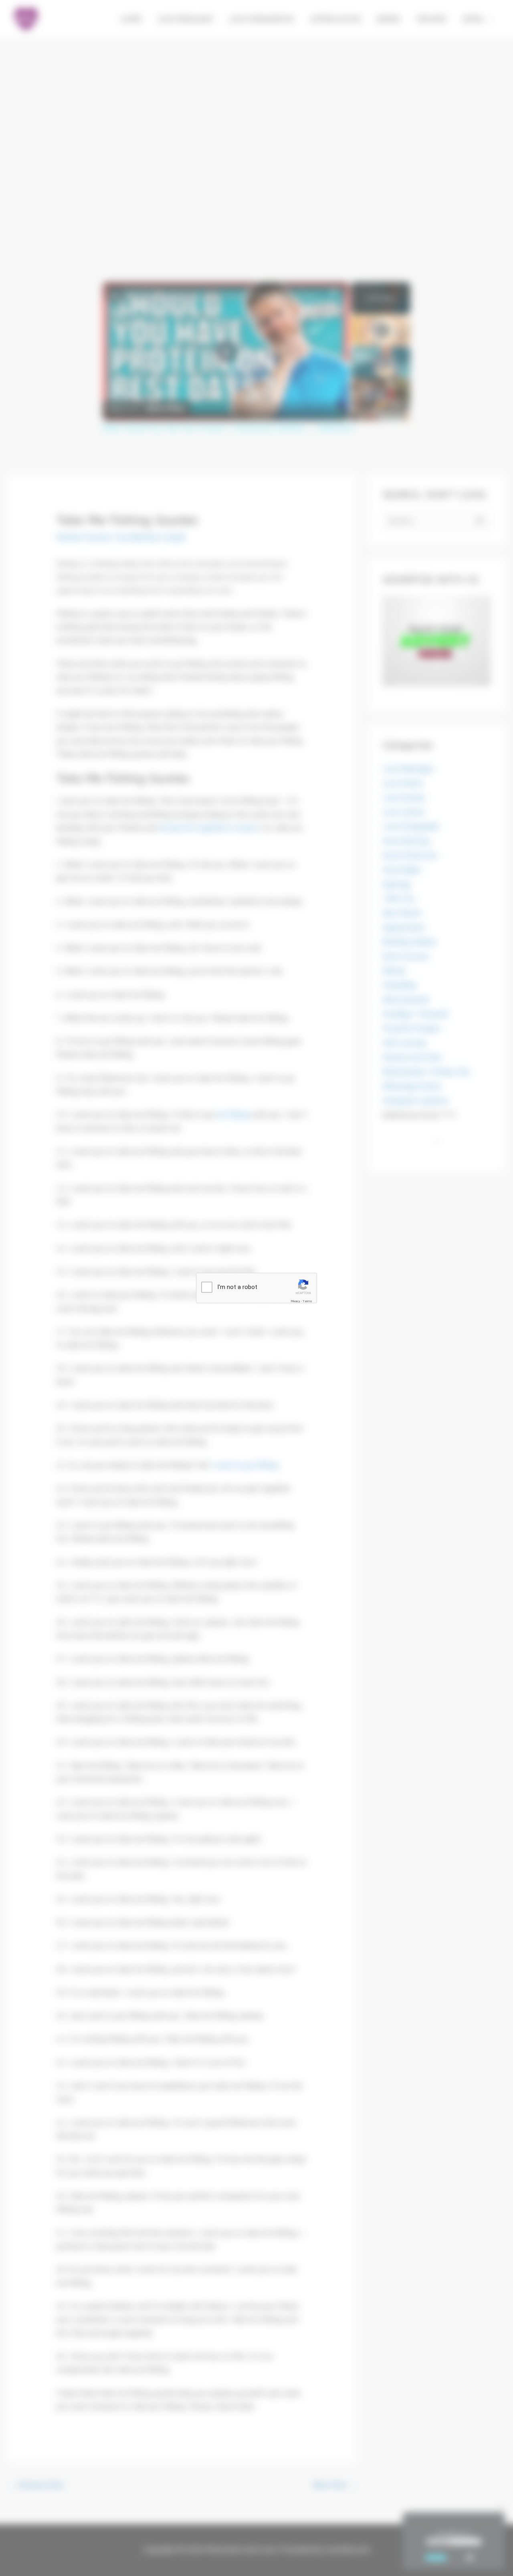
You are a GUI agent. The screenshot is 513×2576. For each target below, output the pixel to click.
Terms (307, 1301)
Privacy (295, 1301)
